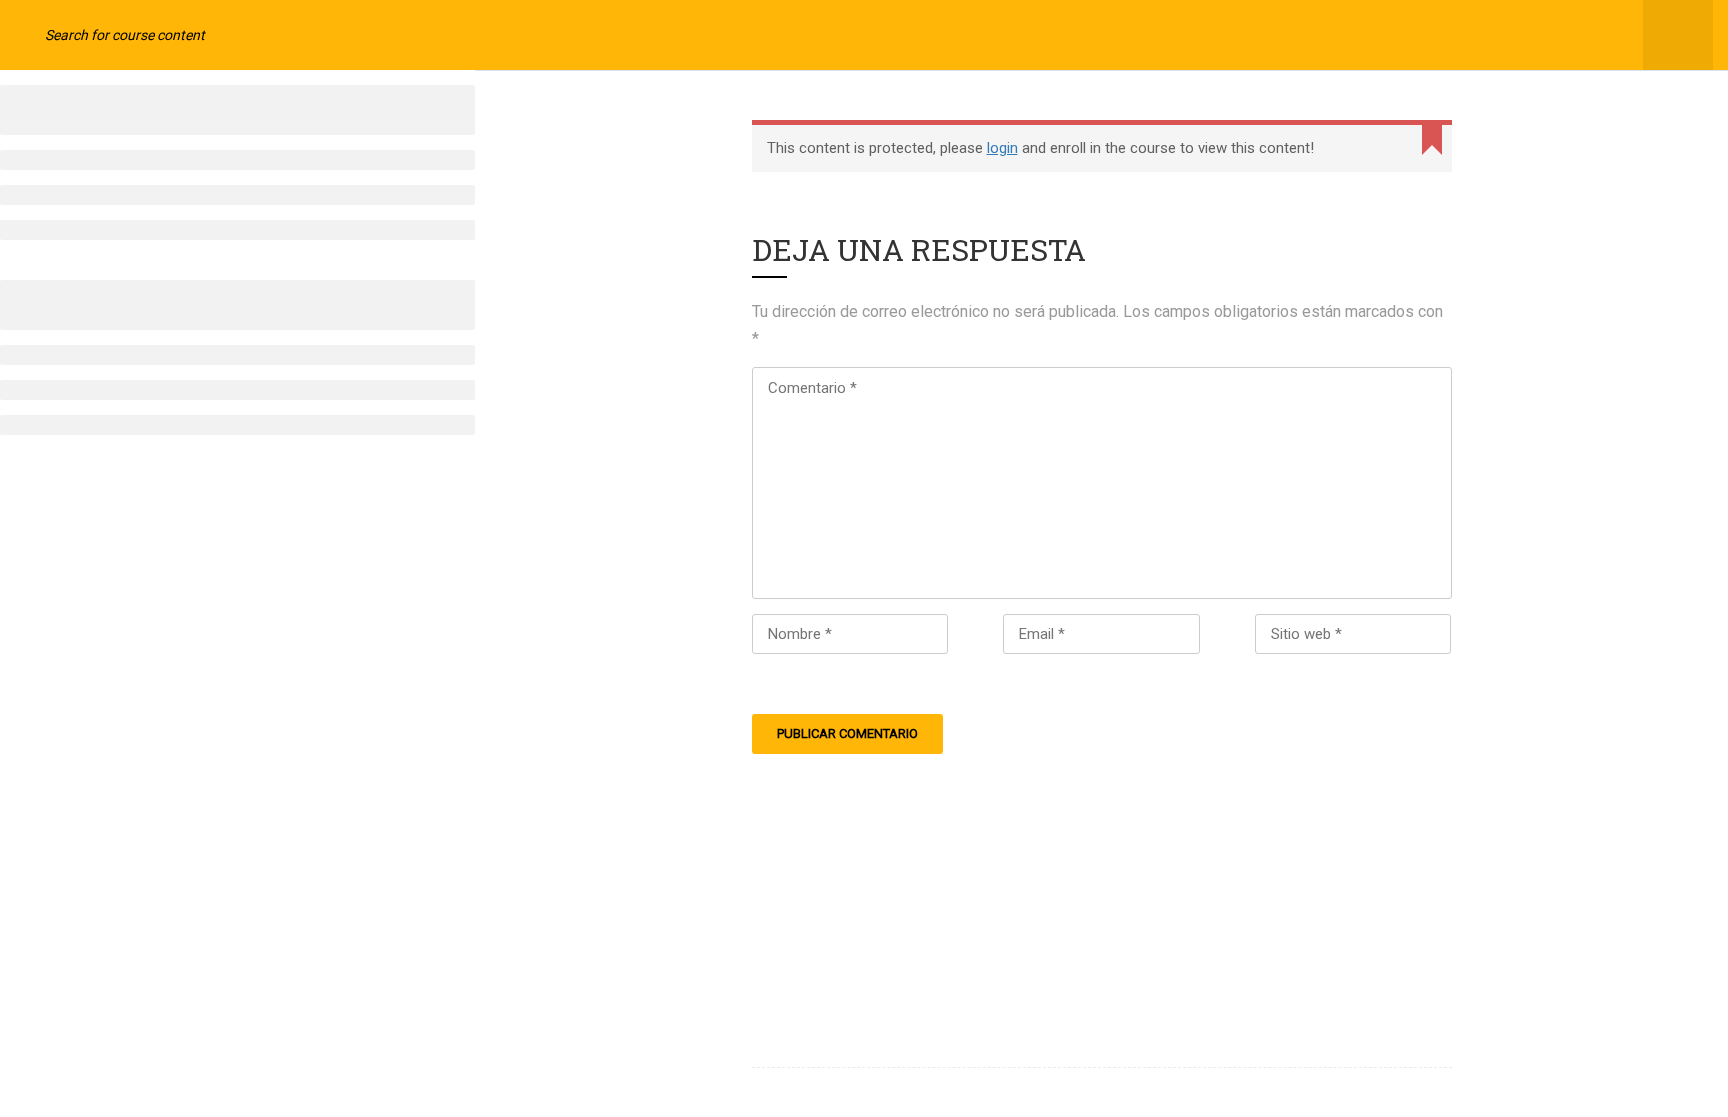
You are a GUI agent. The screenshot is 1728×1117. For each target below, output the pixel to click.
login (1002, 148)
